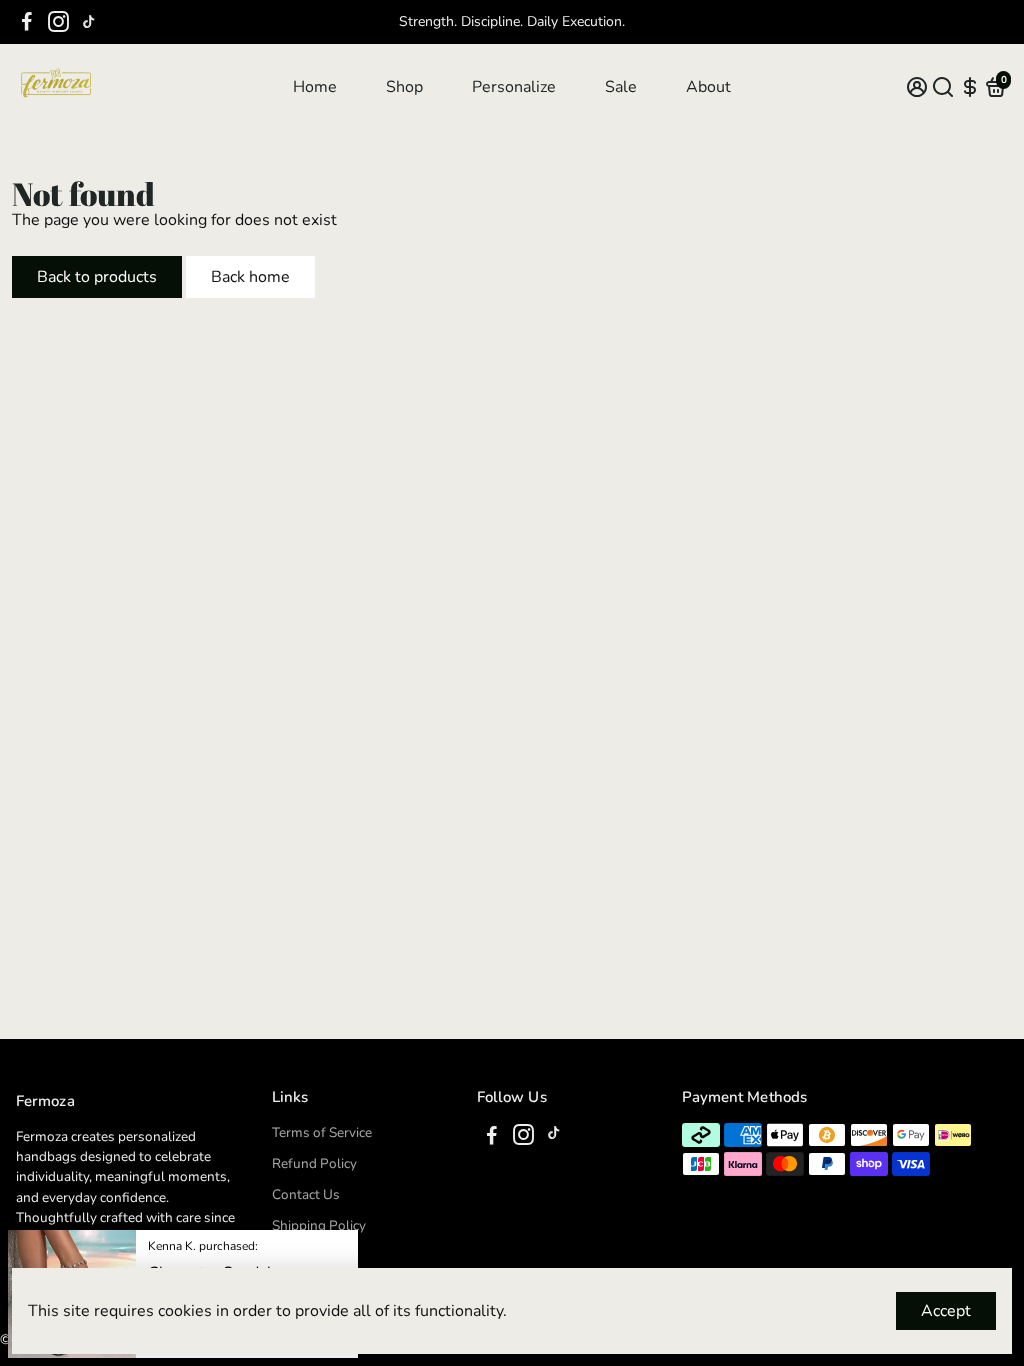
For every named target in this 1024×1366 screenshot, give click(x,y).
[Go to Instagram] (58, 22)
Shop (404, 87)
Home (315, 87)
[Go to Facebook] (27, 22)
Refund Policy (314, 1163)
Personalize (514, 87)
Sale (621, 87)
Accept (946, 1311)
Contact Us (306, 1194)
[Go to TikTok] (89, 22)
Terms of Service (322, 1132)
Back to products (97, 277)
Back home (250, 277)
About (708, 87)
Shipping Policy (319, 1225)
